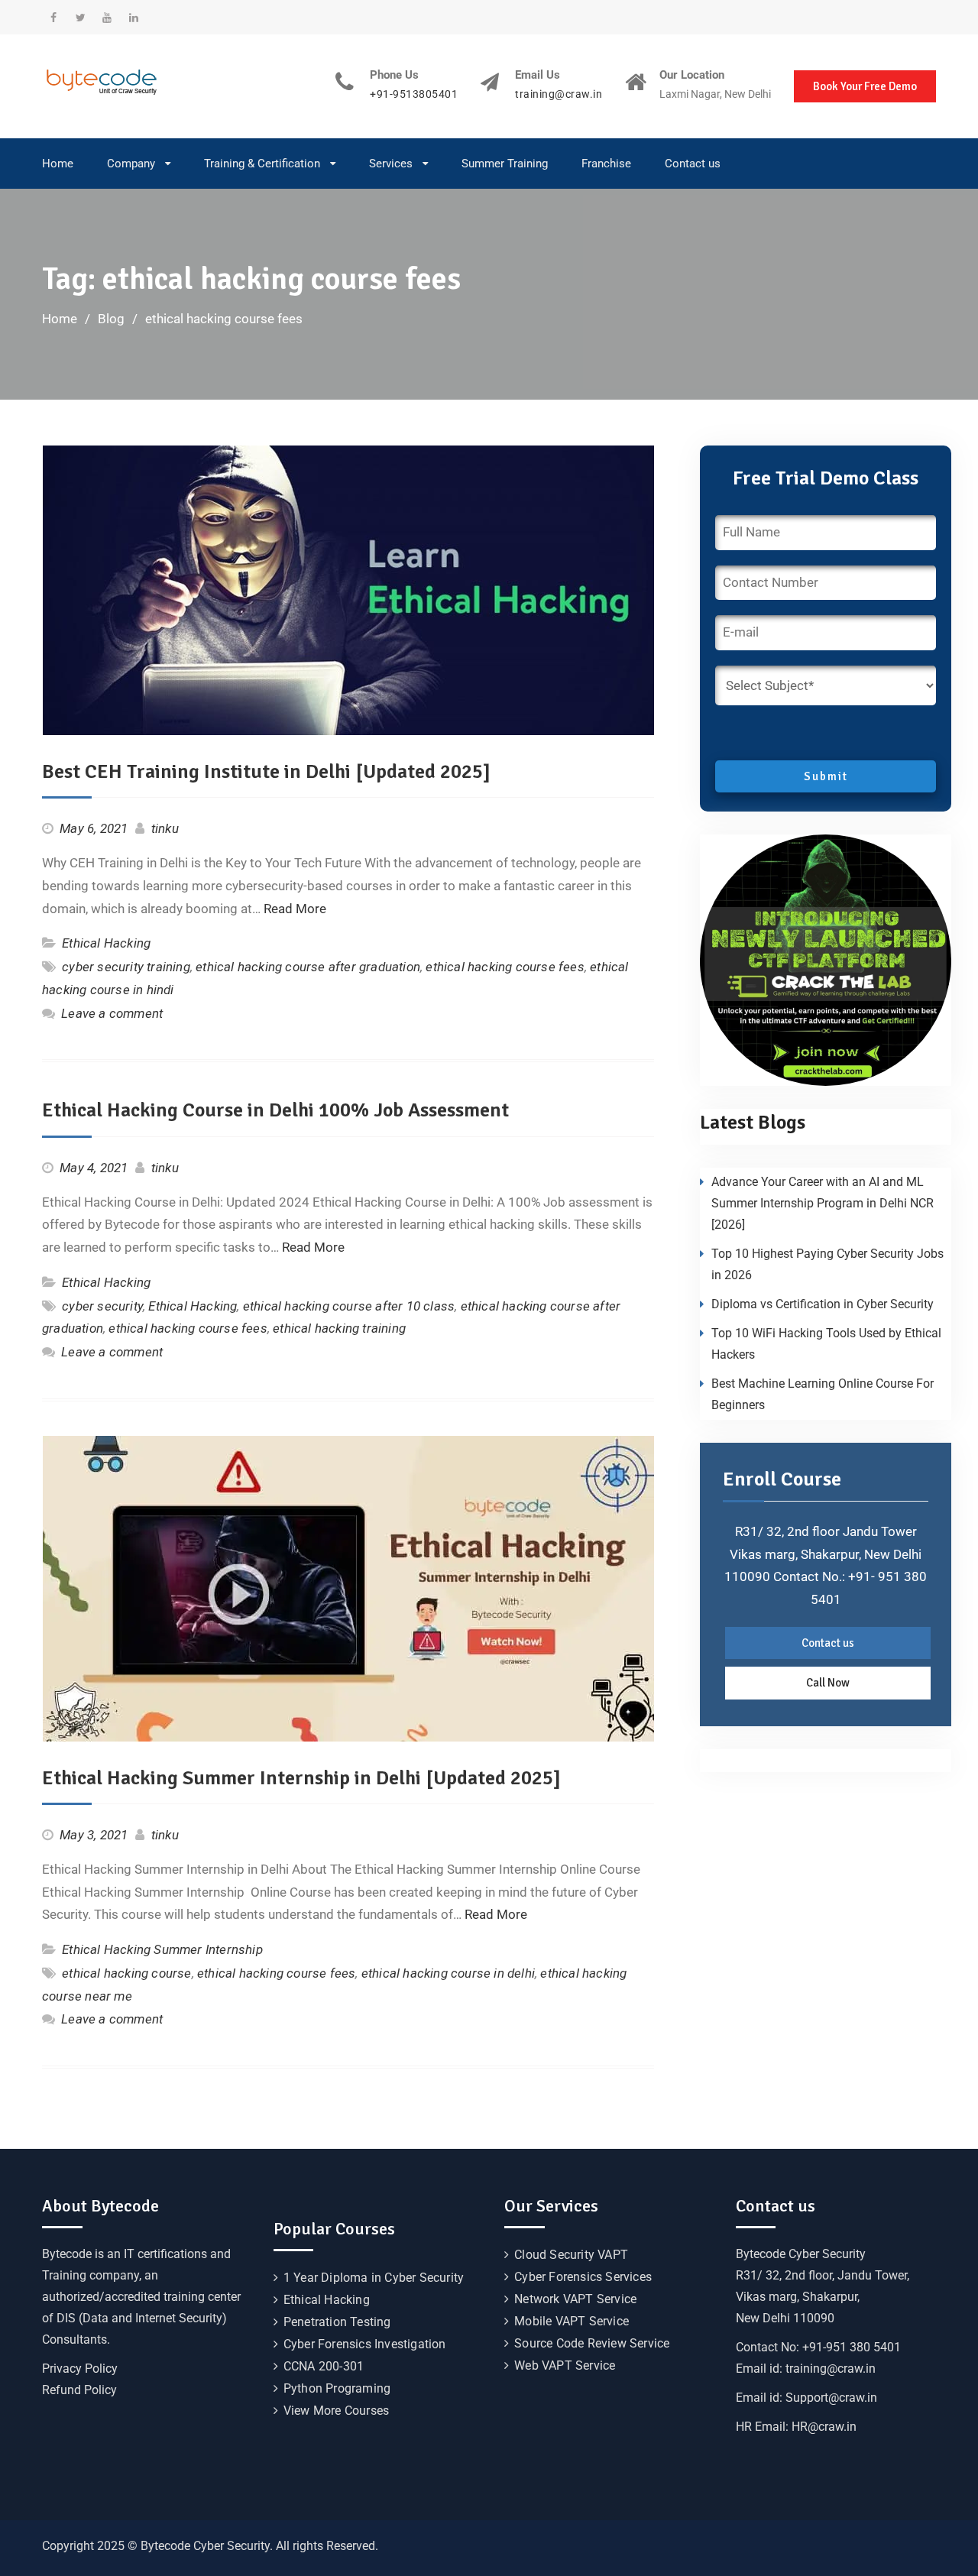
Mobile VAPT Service (572, 2321)
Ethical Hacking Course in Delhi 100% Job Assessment (275, 1110)
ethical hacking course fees (505, 967)
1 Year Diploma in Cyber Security (374, 2278)
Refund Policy (79, 2390)
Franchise (606, 164)
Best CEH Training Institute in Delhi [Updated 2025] (266, 772)
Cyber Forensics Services (583, 2277)
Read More (295, 909)
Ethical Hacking (106, 943)
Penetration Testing (337, 2322)
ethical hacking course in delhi (448, 1973)
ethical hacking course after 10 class (349, 1306)
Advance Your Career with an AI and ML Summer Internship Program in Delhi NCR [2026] (823, 1203)
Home (58, 164)
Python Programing (337, 2388)
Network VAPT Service (575, 2299)
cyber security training (126, 967)
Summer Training (505, 164)
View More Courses (336, 2411)
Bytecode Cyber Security (801, 2254)
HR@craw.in (824, 2427)
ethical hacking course (126, 1973)
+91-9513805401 (414, 94)
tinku (165, 828)
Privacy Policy (80, 2369)
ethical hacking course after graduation (308, 967)
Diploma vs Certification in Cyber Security (823, 1304)
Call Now (828, 1683)
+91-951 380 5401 (852, 2347)
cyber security (102, 1306)
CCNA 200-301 (324, 2366)
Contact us (693, 164)
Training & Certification (262, 164)
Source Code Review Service (592, 2343)
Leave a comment (112, 1013)
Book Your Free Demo (865, 86)
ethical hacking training (339, 1328)
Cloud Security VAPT (571, 2255)
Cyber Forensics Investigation (365, 2344)
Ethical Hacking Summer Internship (162, 1949)
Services (391, 164)
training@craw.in (559, 94)
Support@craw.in (831, 2398)
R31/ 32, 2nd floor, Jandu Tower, (823, 2275)
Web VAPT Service (565, 2365)
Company (131, 164)
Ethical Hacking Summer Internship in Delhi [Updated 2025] (301, 1778)
